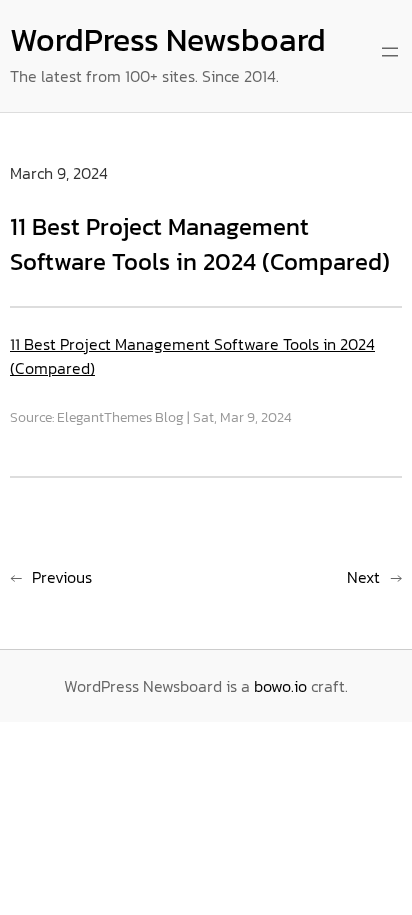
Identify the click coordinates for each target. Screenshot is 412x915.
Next (363, 577)
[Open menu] (390, 52)
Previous (62, 577)
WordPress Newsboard (168, 40)
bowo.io (280, 686)
